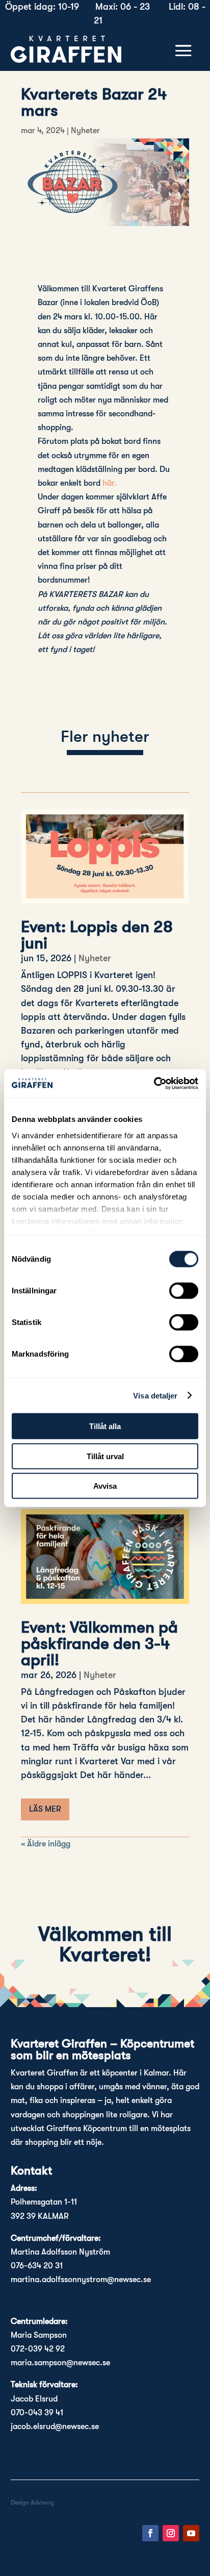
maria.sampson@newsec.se (60, 2363)
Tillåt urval (105, 1456)
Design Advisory (32, 2503)
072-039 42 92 (38, 2349)
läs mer (45, 1809)
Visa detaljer (155, 1395)
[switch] (184, 1291)
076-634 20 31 (37, 2266)
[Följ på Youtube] (191, 2533)
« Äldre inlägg (46, 1844)
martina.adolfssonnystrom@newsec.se (81, 2280)
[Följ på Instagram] (171, 2533)
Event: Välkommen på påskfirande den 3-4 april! (99, 1644)
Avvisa (105, 1486)
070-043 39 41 (37, 2413)
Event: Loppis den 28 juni (97, 935)
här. (111, 483)
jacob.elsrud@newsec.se (55, 2427)
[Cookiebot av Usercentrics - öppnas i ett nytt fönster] (154, 1083)
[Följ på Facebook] (150, 2533)
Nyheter (85, 131)
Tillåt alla (105, 1426)
